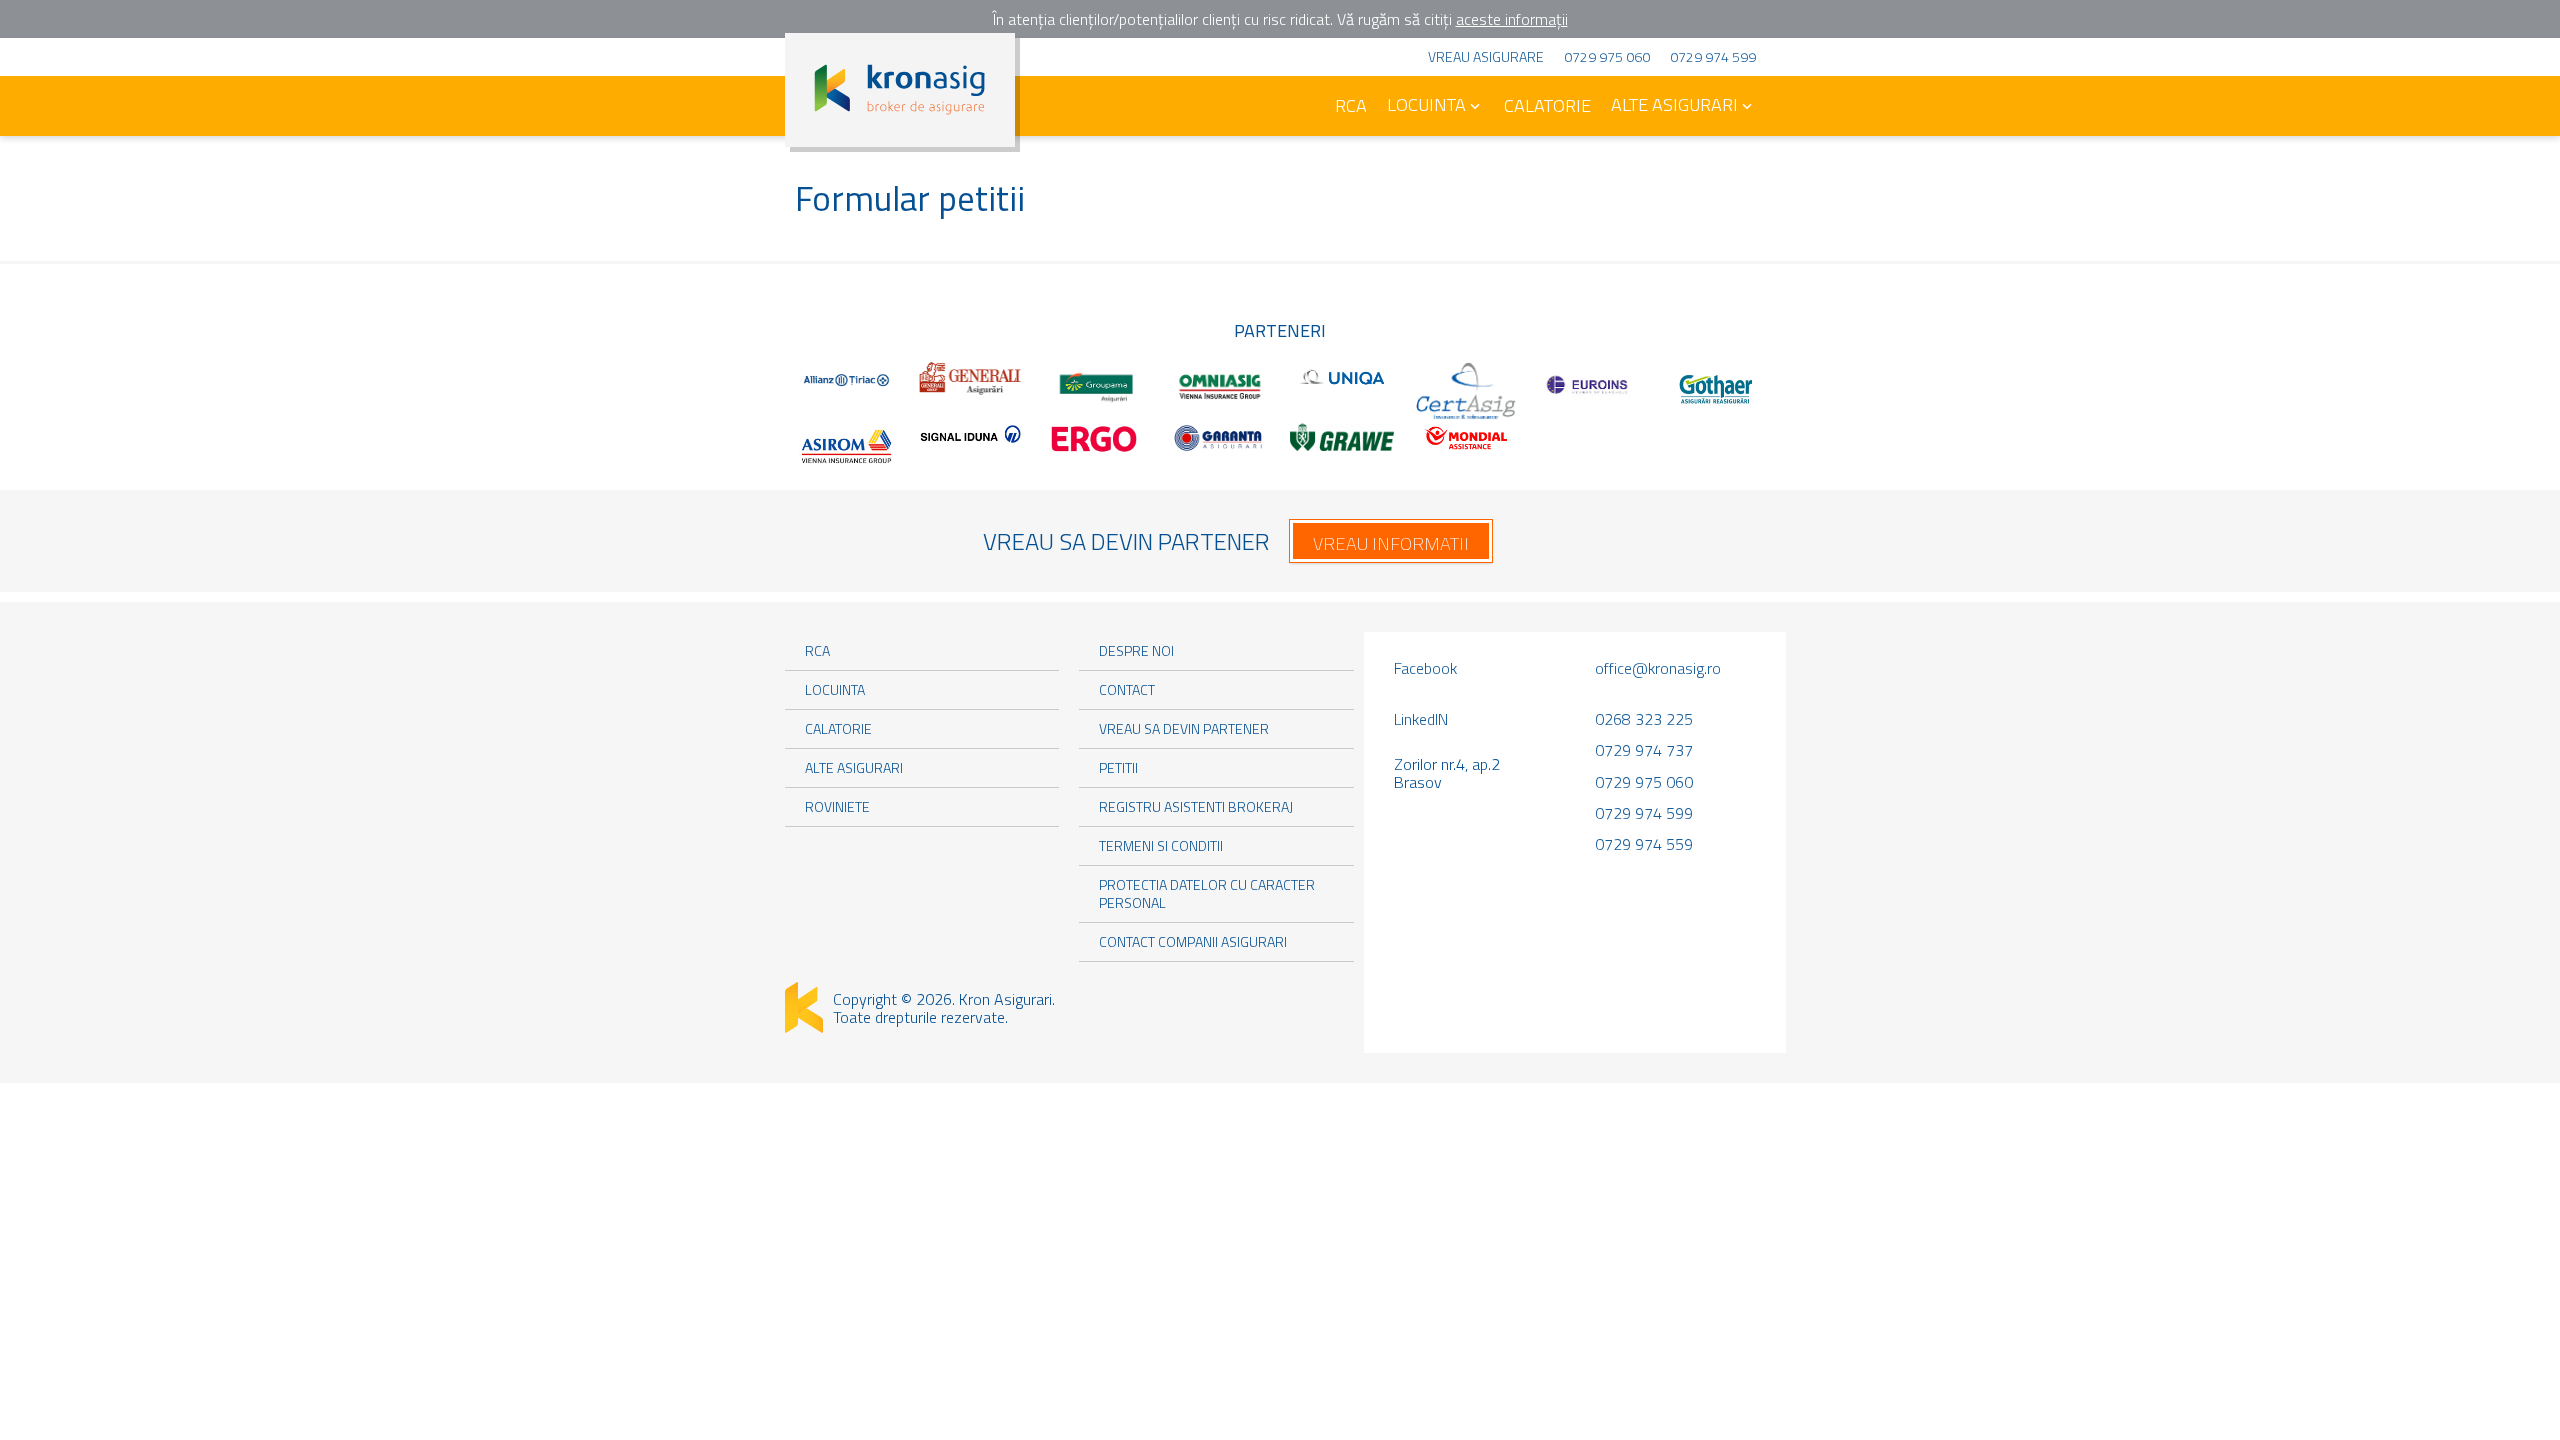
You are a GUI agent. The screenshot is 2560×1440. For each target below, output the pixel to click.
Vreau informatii (1391, 543)
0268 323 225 (1644, 719)
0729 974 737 (1644, 750)
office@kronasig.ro (1658, 668)
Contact (1127, 689)
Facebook (1425, 668)
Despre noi (1136, 650)
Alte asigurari (1674, 104)
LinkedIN (1421, 719)
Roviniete (837, 806)
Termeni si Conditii (1161, 845)
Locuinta (1426, 104)
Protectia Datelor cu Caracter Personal (1207, 893)
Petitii (1118, 767)
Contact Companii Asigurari (1193, 941)
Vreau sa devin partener (1184, 728)
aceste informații (1512, 19)
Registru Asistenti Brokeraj (1196, 806)
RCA (1351, 105)
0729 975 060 (1607, 56)
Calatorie (1547, 105)
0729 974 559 (1644, 844)
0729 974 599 (1713, 56)
